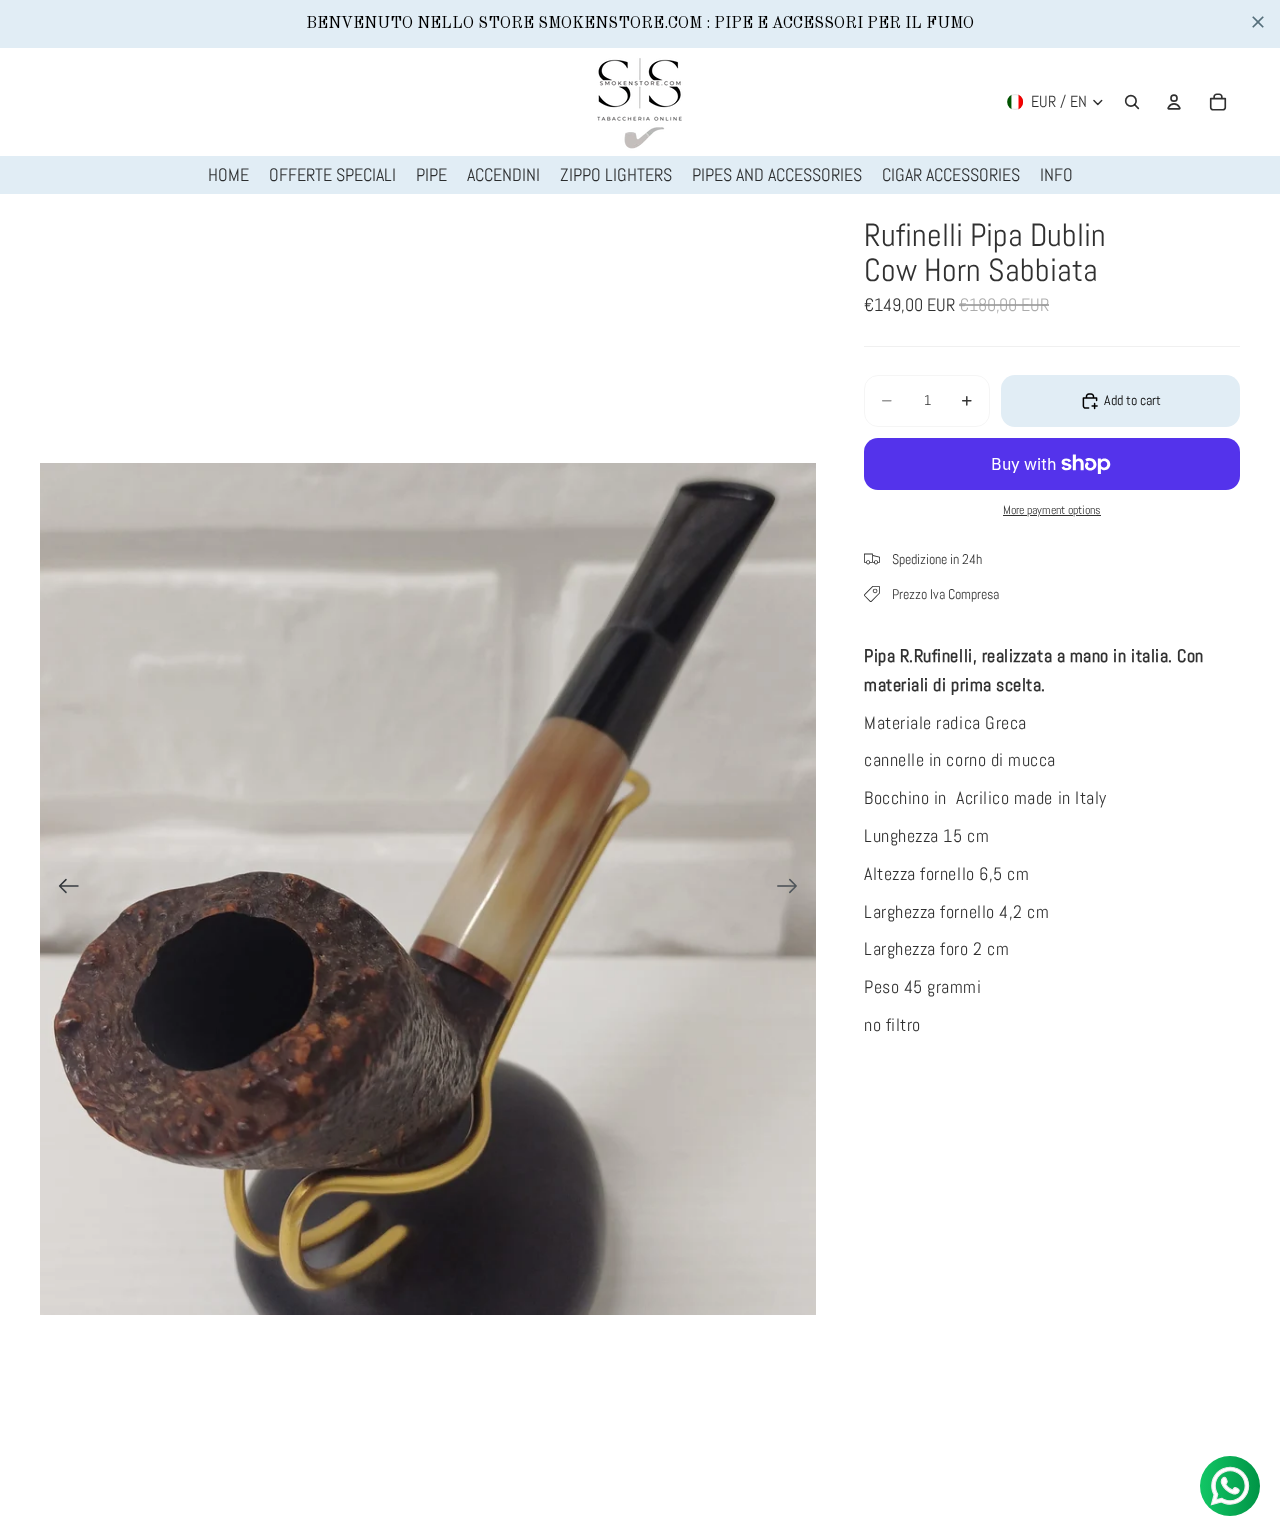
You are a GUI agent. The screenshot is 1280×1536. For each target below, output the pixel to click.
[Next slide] (793, 889)
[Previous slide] (62, 889)
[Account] (1174, 102)
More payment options (1052, 510)
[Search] (1132, 102)
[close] (1258, 22)
